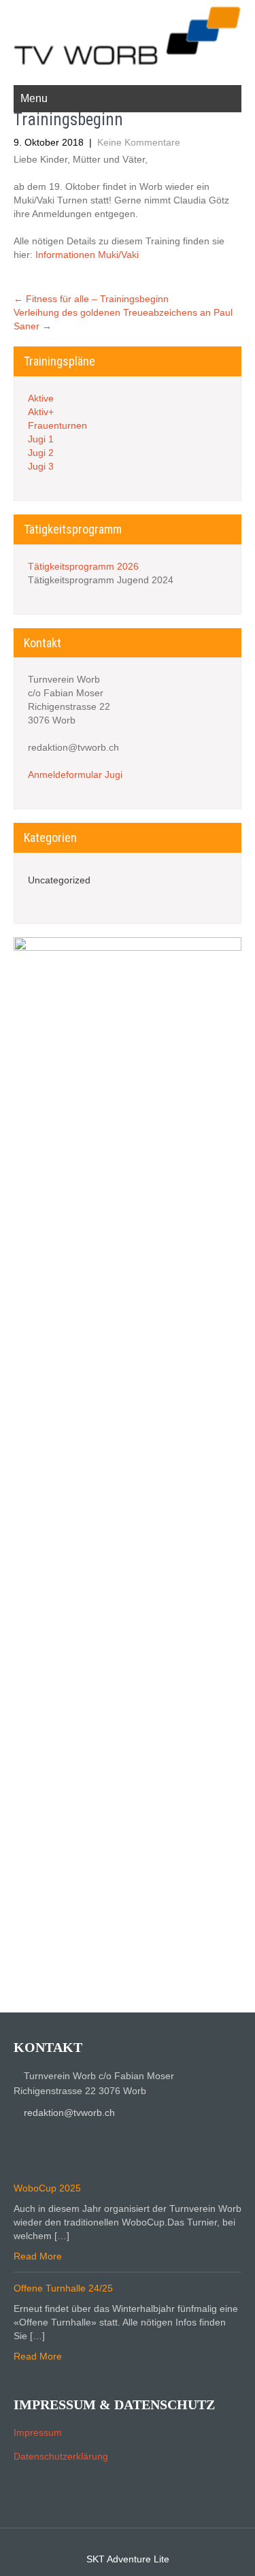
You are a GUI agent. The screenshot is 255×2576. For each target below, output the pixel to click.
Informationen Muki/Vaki (87, 255)
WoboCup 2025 (47, 2188)
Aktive (41, 398)
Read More (38, 2256)
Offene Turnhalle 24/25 (63, 2288)
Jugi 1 (41, 439)
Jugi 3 (41, 466)
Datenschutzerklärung (61, 2456)
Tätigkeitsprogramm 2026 (83, 566)
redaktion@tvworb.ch (69, 2113)
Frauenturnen (57, 425)
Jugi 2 (41, 453)
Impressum (38, 2432)
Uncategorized (59, 880)
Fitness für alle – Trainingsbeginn (91, 299)
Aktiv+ (41, 412)
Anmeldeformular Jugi (75, 775)
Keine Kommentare (139, 142)
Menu (34, 98)
